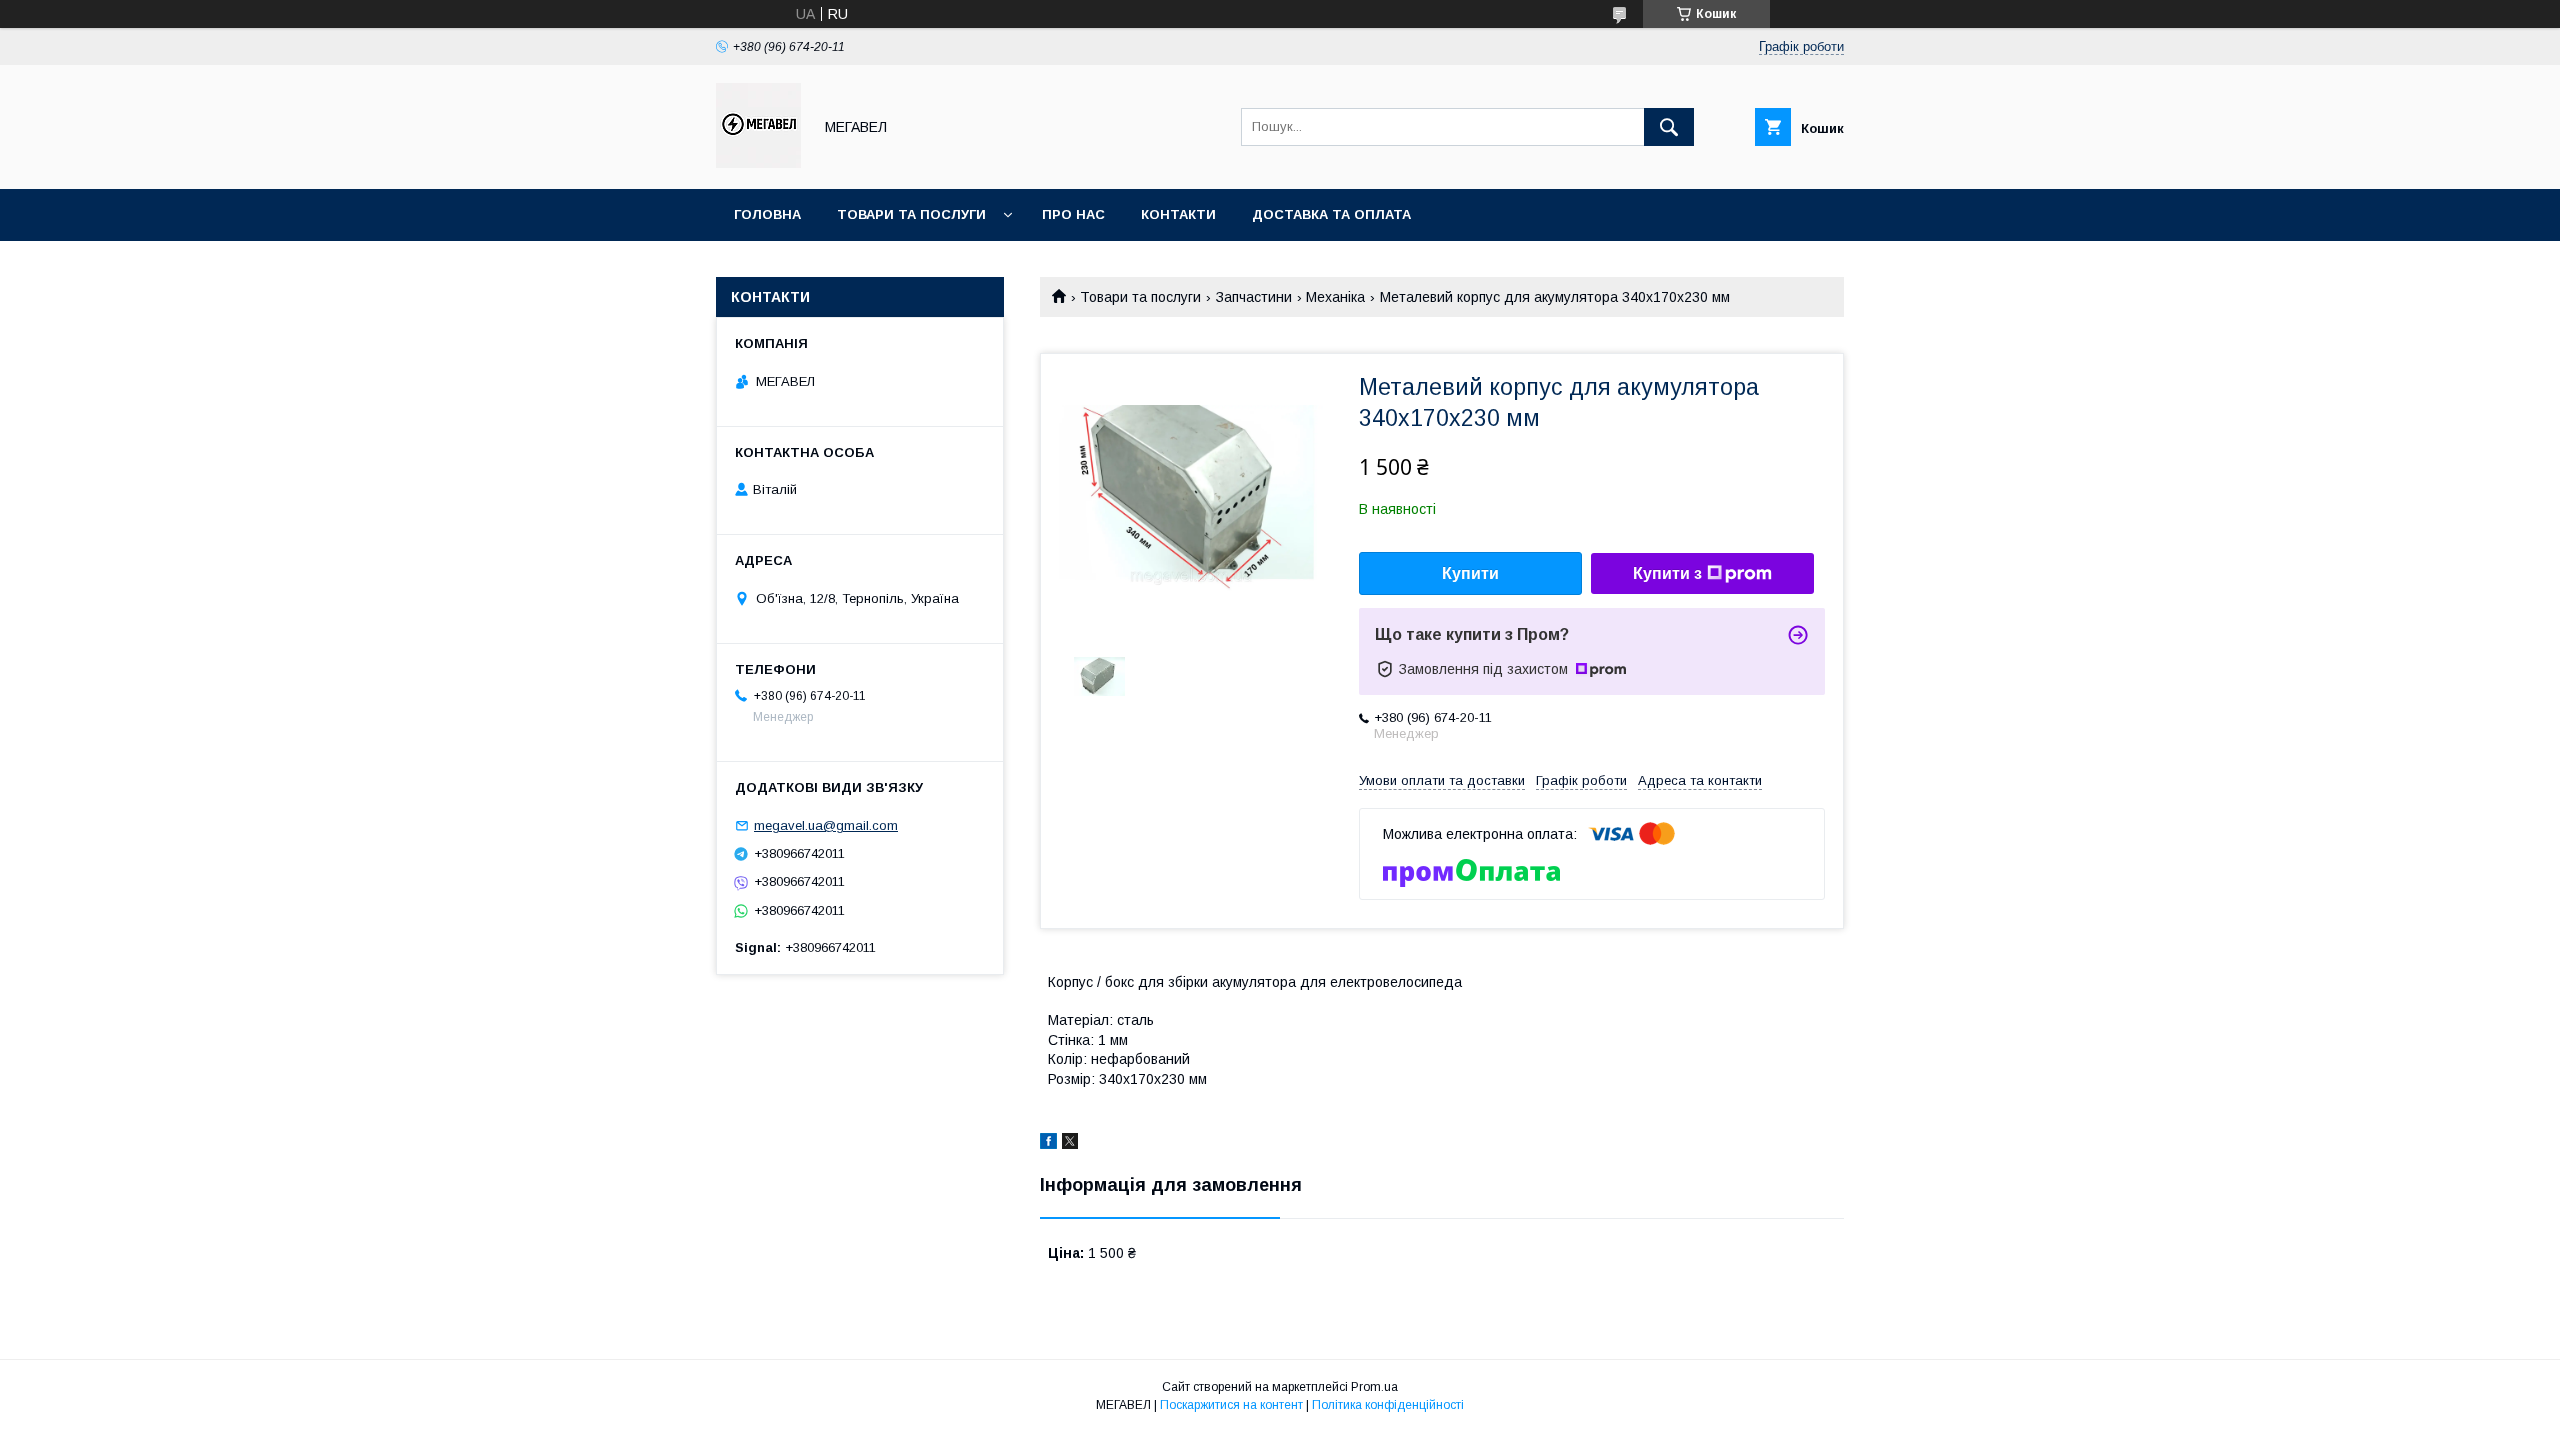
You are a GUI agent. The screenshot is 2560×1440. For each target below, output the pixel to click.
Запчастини (1254, 297)
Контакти (1178, 214)
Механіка (1335, 297)
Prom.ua (1374, 1387)
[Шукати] (1669, 127)
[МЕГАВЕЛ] (758, 163)
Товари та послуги (911, 214)
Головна (767, 214)
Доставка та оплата (1331, 214)
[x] (1070, 1144)
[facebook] (1048, 1144)
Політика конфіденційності (1388, 1405)
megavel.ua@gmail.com (826, 825)
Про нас (1073, 214)
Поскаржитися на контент (1231, 1405)
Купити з (1667, 573)
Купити (1470, 573)
